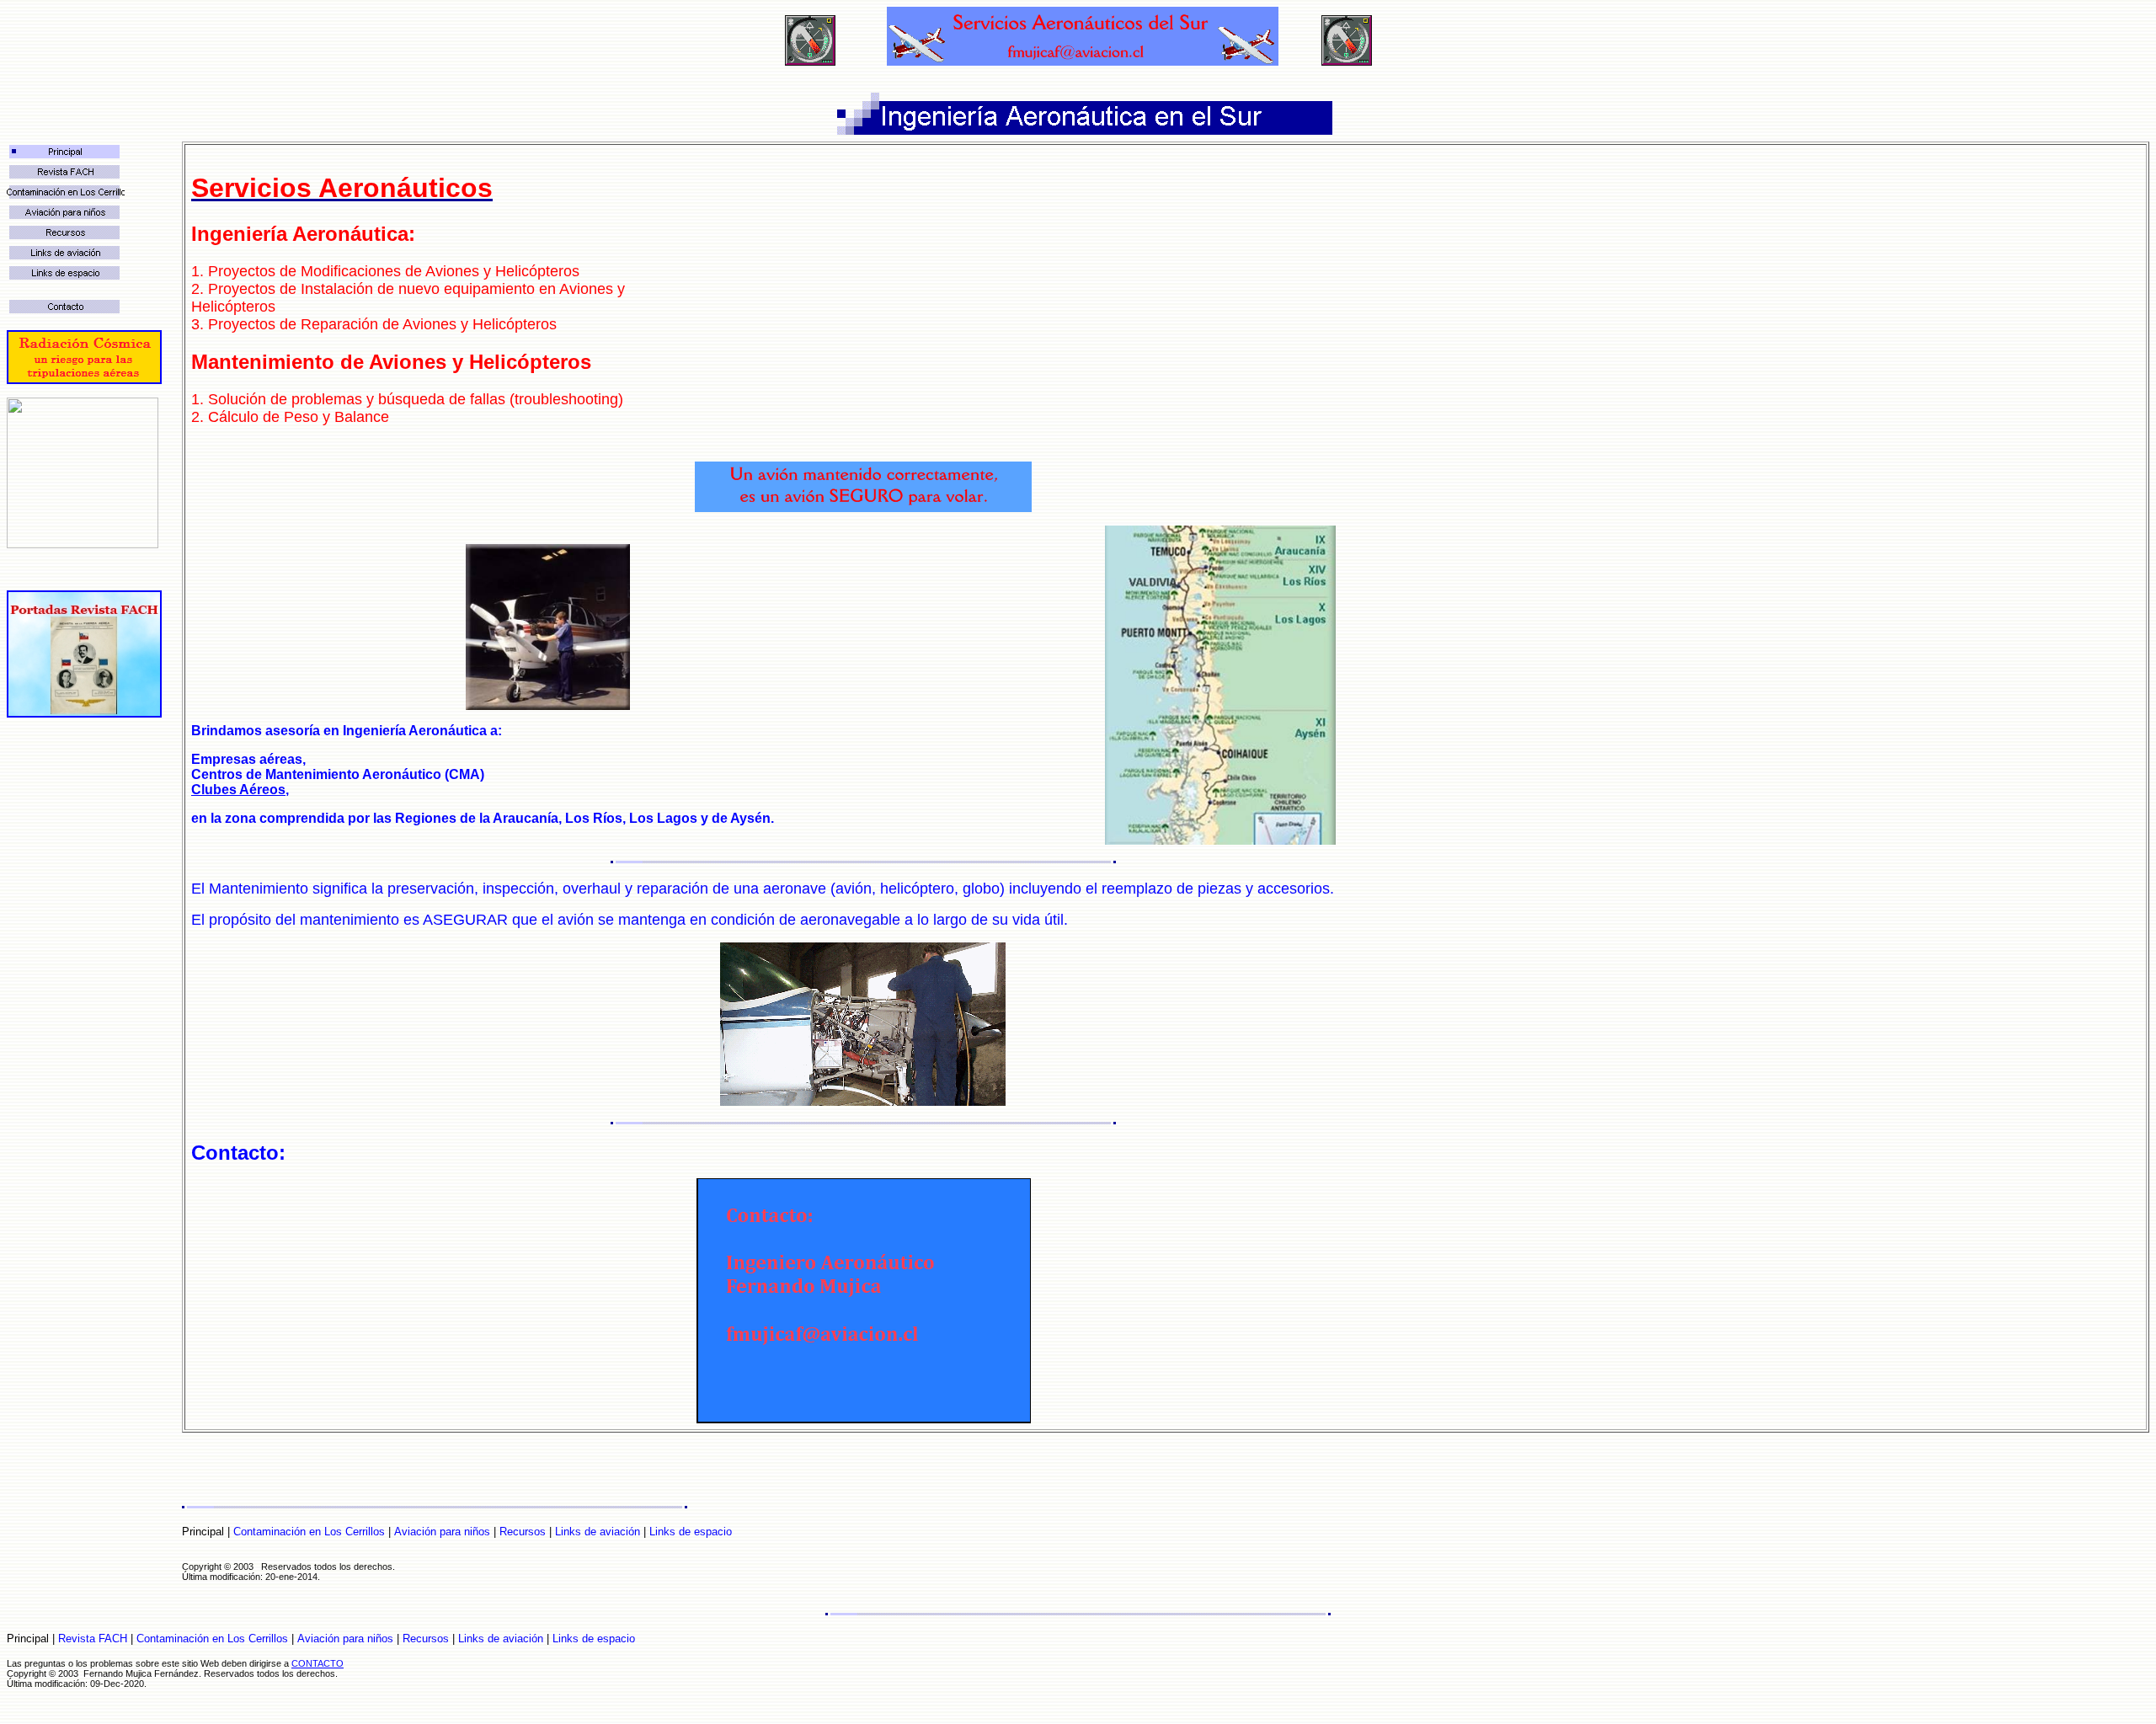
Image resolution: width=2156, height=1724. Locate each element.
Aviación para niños (442, 1532)
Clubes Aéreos (238, 790)
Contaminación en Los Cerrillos (309, 1532)
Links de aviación (598, 1532)
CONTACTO (318, 1663)
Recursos (523, 1532)
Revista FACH (93, 1639)
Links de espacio (691, 1532)
